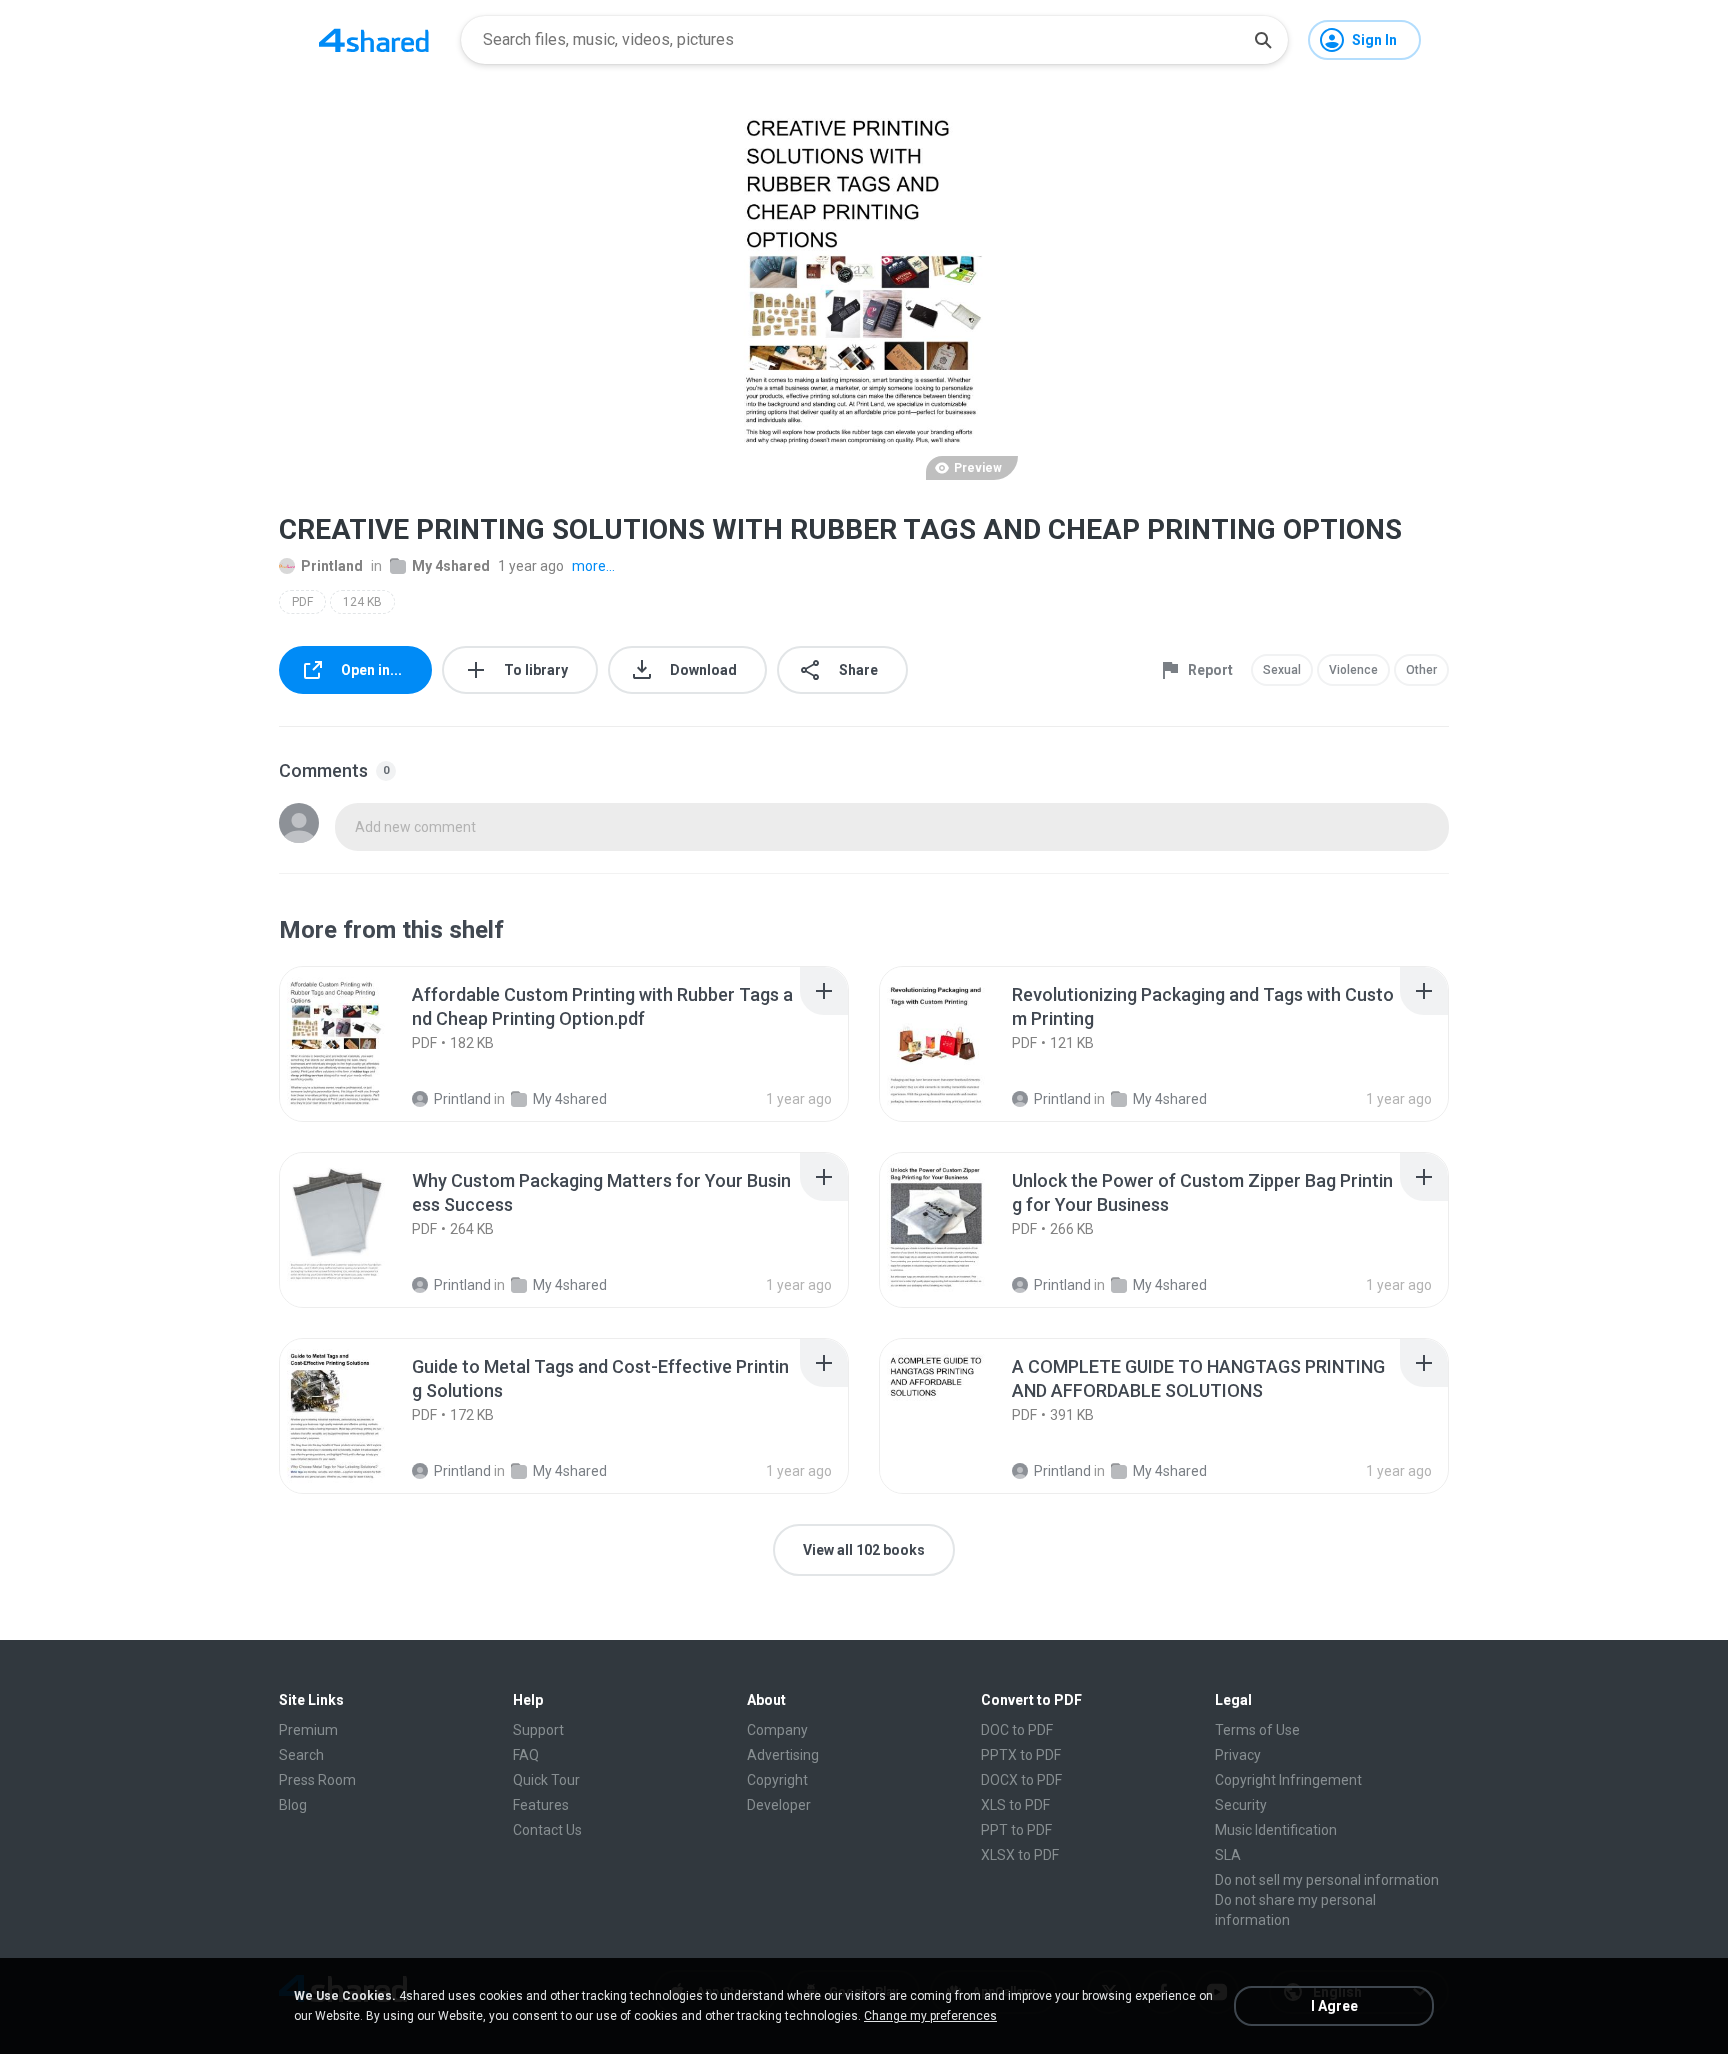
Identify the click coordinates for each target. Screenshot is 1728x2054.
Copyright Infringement (1288, 1780)
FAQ (526, 1755)
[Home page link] (374, 40)
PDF (302, 602)
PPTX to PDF (1021, 1755)
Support (538, 1730)
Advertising (783, 1755)
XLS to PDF (1015, 1805)
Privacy (1238, 1755)
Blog (293, 1805)
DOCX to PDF (1021, 1780)
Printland (332, 566)
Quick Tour (546, 1780)
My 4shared (451, 566)
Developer (779, 1805)
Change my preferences (930, 2016)
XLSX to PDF (1020, 1855)
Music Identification (1276, 1830)
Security (1241, 1805)
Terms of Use (1257, 1730)
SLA (1228, 1855)
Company (777, 1730)
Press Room (317, 1780)
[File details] (358, 1044)
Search (301, 1755)
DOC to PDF (1017, 1730)
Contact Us (547, 1830)
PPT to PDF (1016, 1830)
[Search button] (1263, 40)
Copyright (777, 1780)
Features (541, 1805)
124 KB (362, 602)
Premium (308, 1730)
